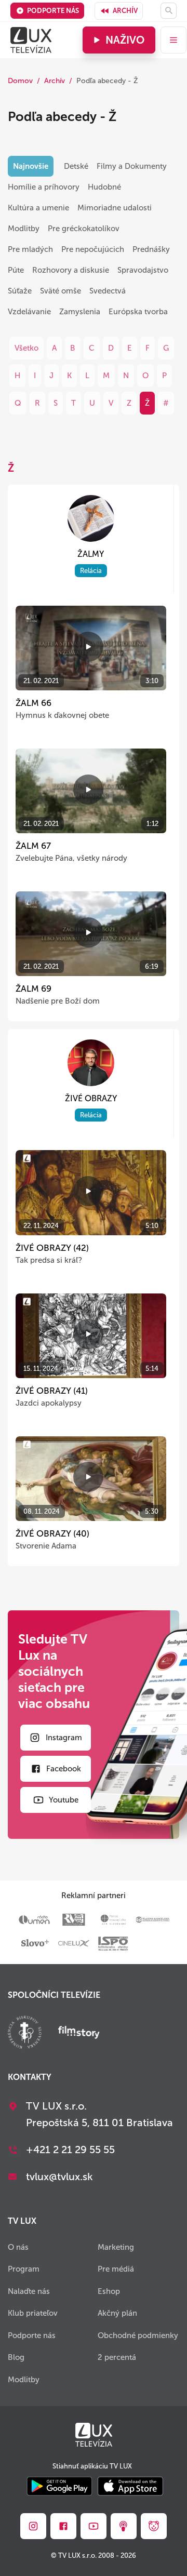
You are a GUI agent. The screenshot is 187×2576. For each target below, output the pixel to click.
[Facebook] (63, 2526)
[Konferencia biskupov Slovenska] (25, 2033)
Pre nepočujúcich (93, 249)
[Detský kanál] (154, 2526)
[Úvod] (31, 40)
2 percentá (117, 2357)
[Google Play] (59, 2487)
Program (24, 2269)
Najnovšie (31, 166)
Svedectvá (108, 291)
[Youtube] (94, 2526)
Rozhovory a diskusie (71, 270)
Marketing (116, 2247)
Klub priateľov (33, 2313)
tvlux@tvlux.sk (59, 2177)
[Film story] (79, 2033)
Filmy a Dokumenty (132, 166)
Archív (125, 11)
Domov (20, 81)
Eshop (109, 2291)
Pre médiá (116, 2269)
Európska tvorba (138, 312)
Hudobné (104, 187)
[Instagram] (33, 2526)
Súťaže (20, 291)
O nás (18, 2247)
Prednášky (151, 249)
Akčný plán (117, 2313)
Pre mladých (30, 249)
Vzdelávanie (29, 312)
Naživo (125, 40)
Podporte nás (53, 11)
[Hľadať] (169, 11)
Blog (16, 2357)
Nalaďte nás (29, 2291)
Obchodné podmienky (138, 2335)
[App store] (130, 2487)
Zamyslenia (80, 312)
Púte (16, 270)
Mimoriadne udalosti (115, 208)
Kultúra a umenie (38, 208)
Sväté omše (61, 291)
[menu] (173, 40)
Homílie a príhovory (44, 187)
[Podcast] (124, 2526)
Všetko (26, 348)
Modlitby (24, 229)
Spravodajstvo (143, 270)
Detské (76, 166)
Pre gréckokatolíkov (84, 229)
